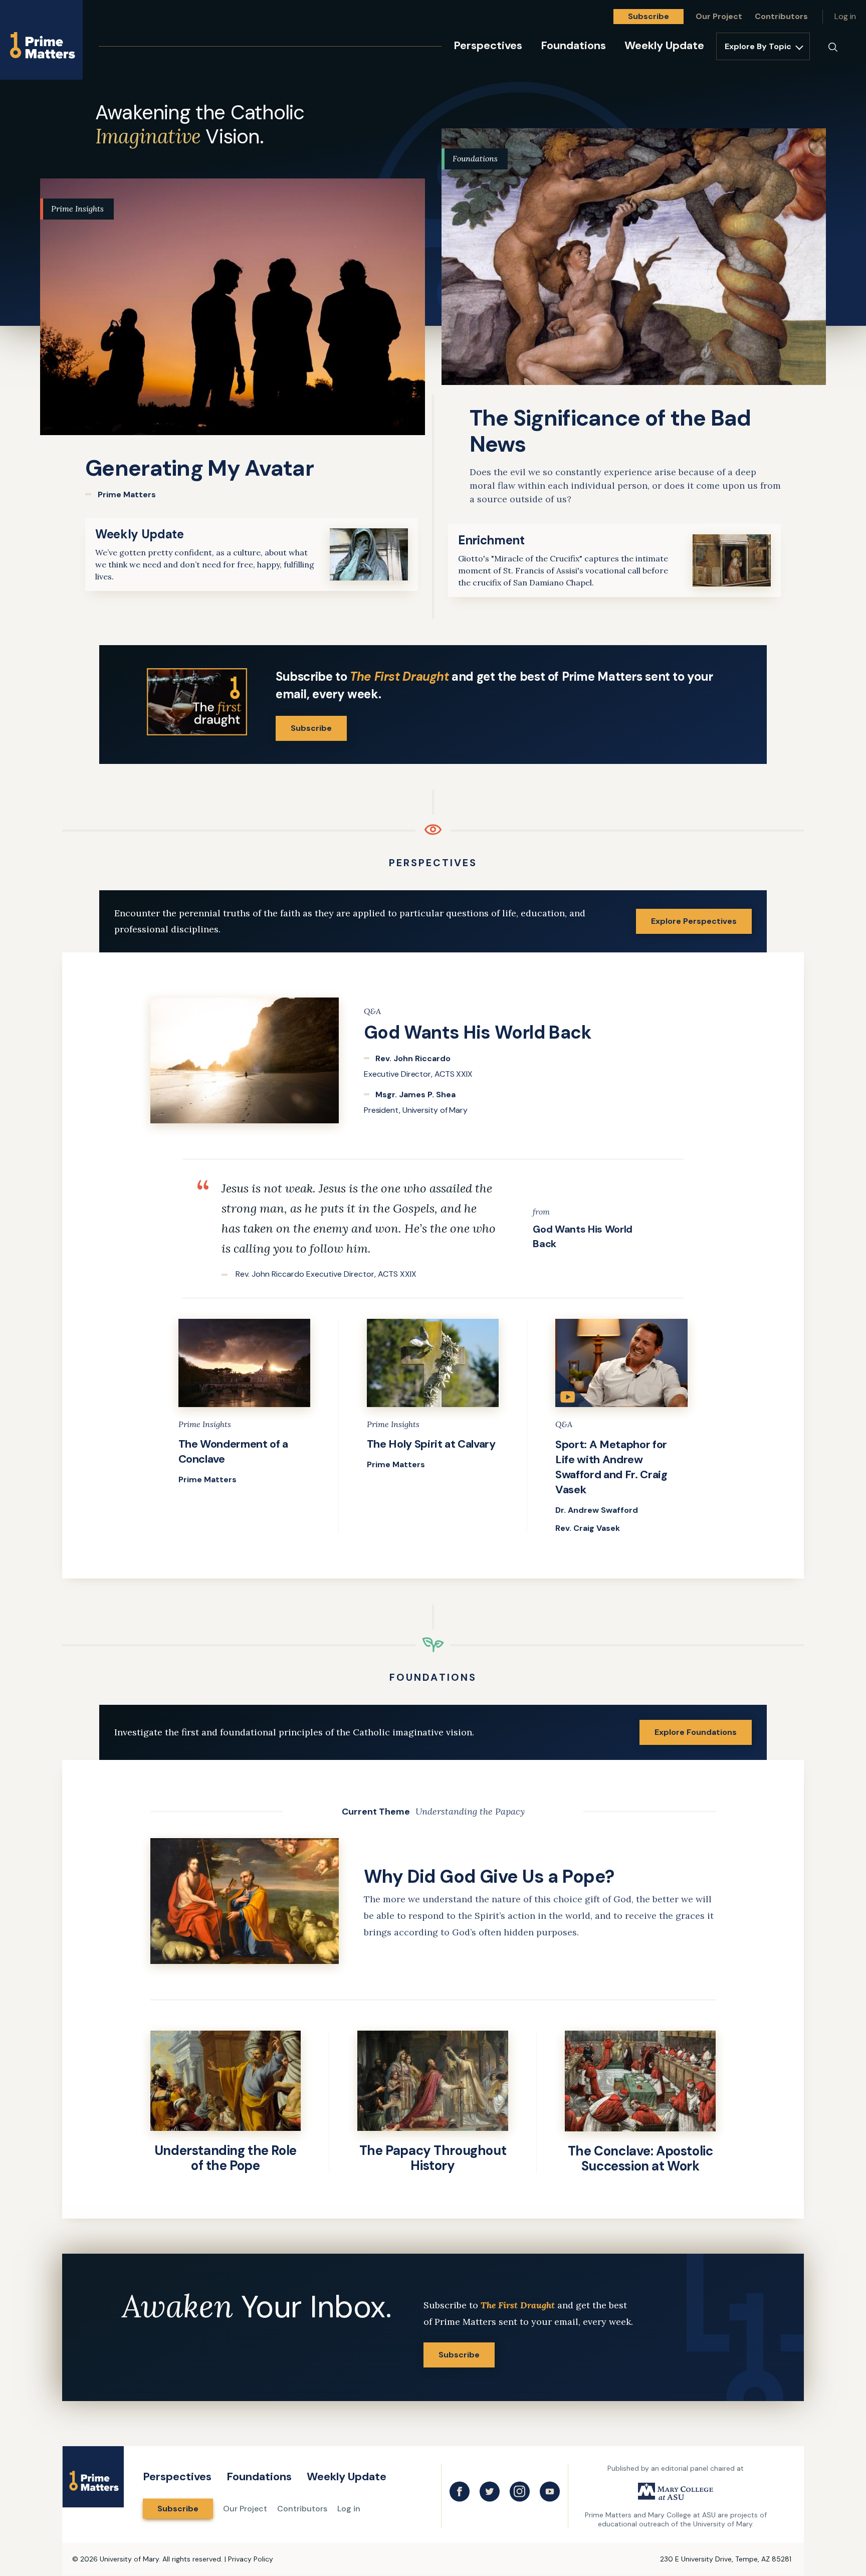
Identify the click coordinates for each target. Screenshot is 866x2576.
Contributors (781, 16)
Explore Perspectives (694, 921)
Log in (845, 16)
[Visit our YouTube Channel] (550, 2492)
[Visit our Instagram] (520, 2492)
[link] (233, 339)
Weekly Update (664, 45)
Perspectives (488, 45)
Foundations (573, 45)
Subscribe (648, 16)
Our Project (719, 16)
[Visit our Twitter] (490, 2492)
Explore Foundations (696, 1732)
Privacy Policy (251, 2559)
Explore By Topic (758, 46)
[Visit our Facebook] (460, 2492)
